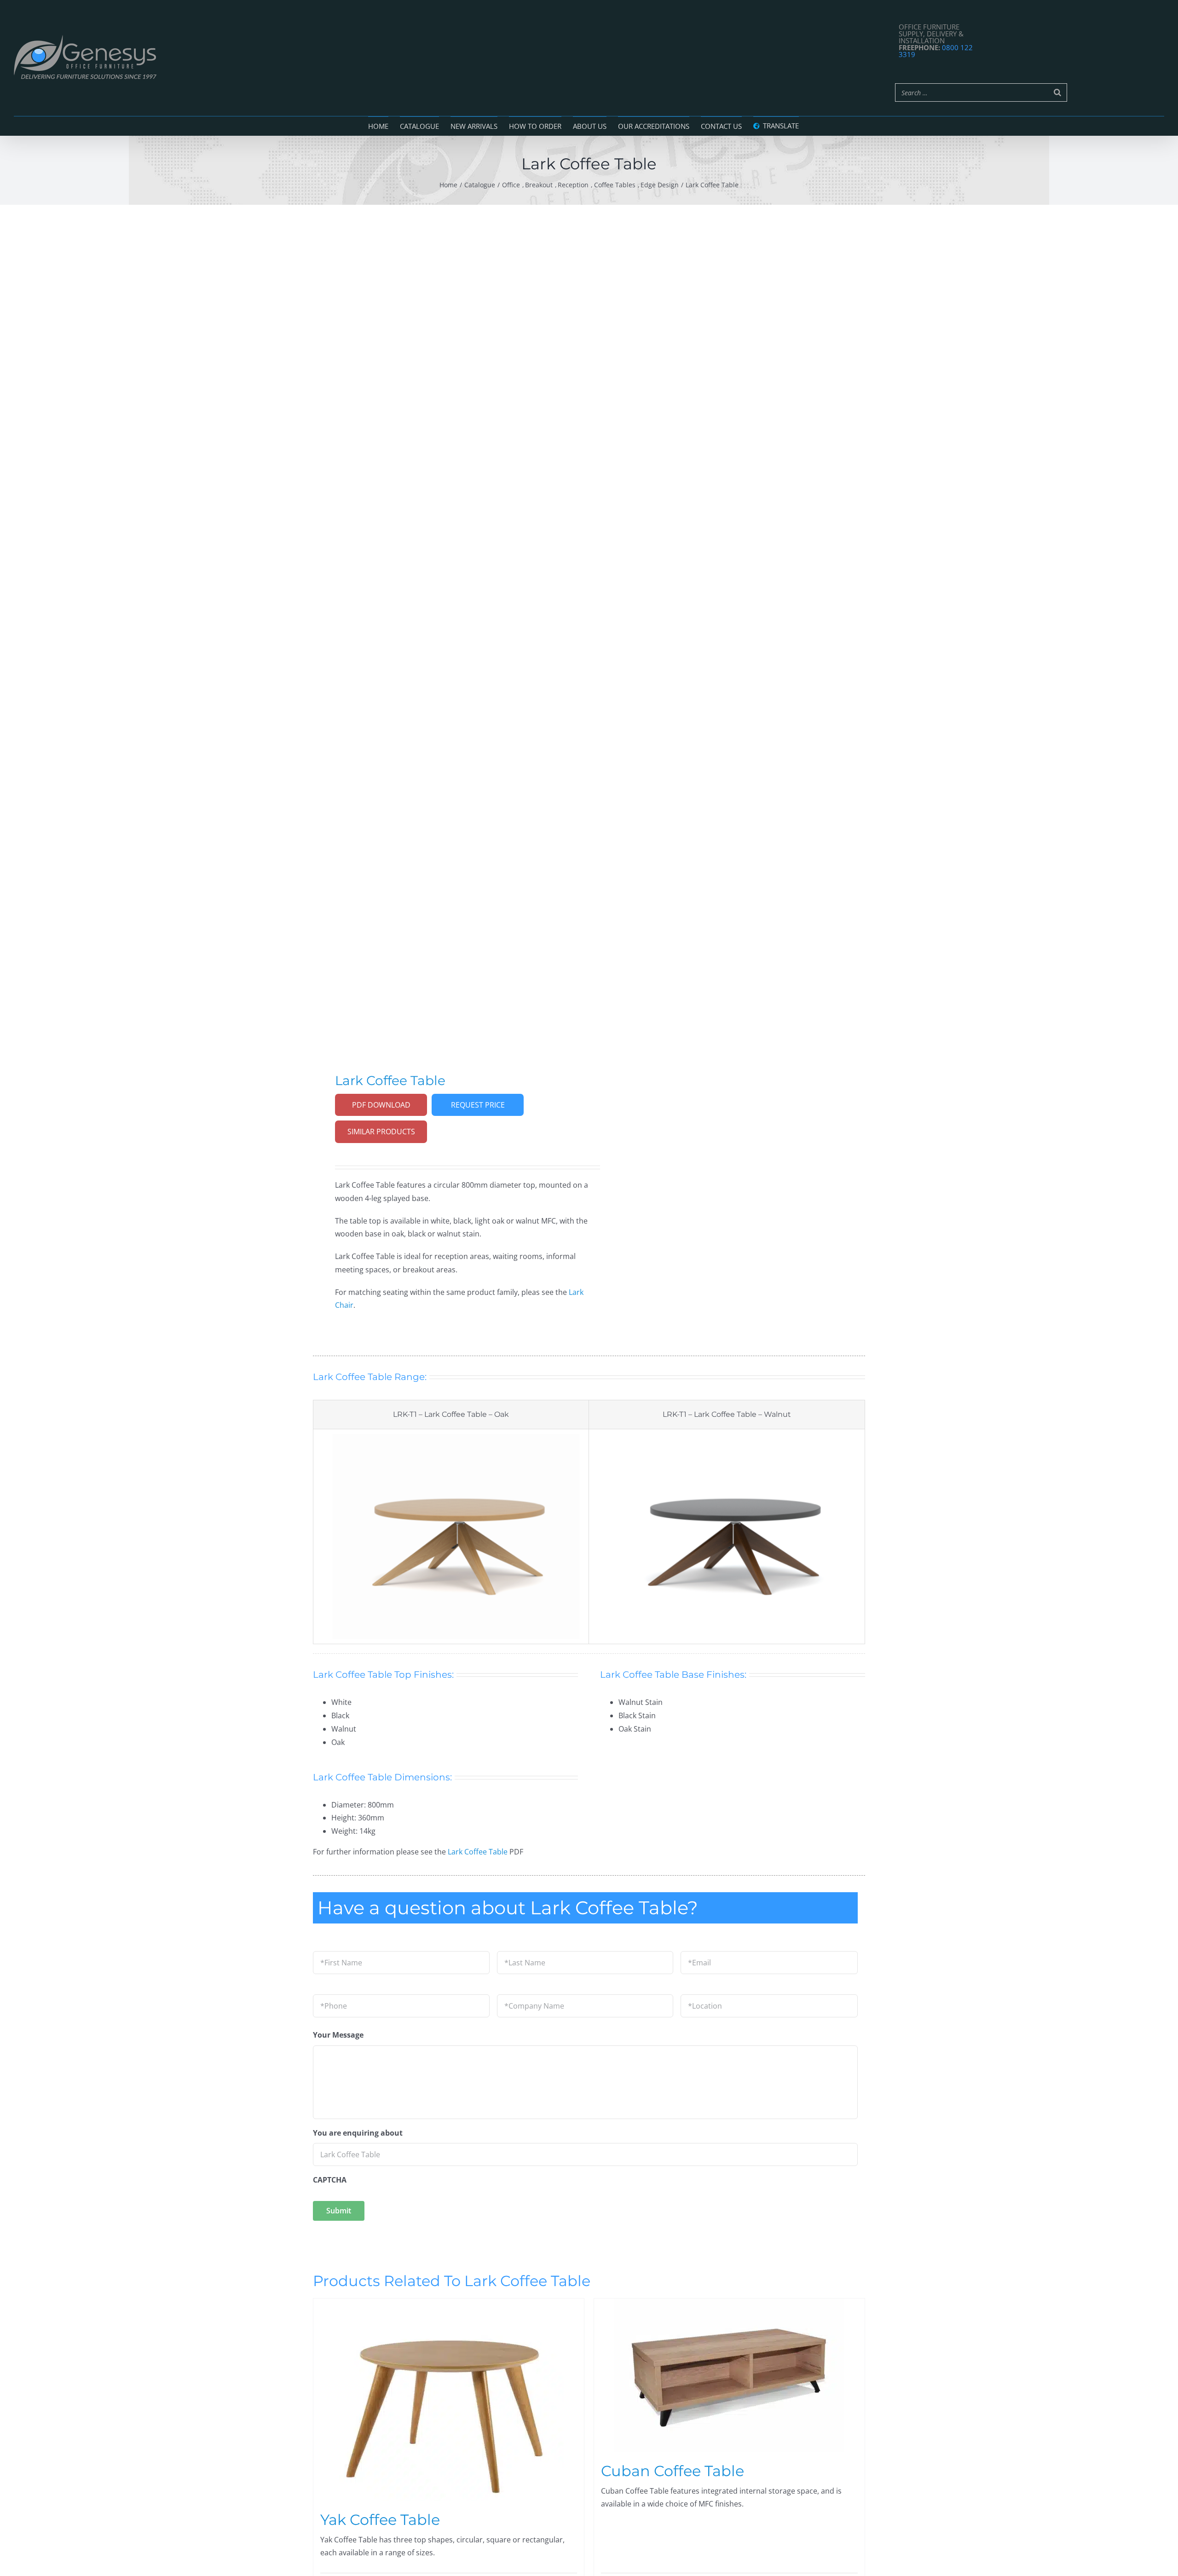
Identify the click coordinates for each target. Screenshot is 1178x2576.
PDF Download (381, 1105)
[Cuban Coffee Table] (729, 2375)
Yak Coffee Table (380, 2520)
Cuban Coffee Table (673, 2471)
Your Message (338, 2035)
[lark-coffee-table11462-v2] (445, 625)
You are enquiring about (358, 2133)
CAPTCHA (330, 2180)
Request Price (478, 1105)
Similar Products (381, 1132)
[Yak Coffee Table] (449, 2400)
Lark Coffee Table (478, 1852)
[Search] (1057, 92)
